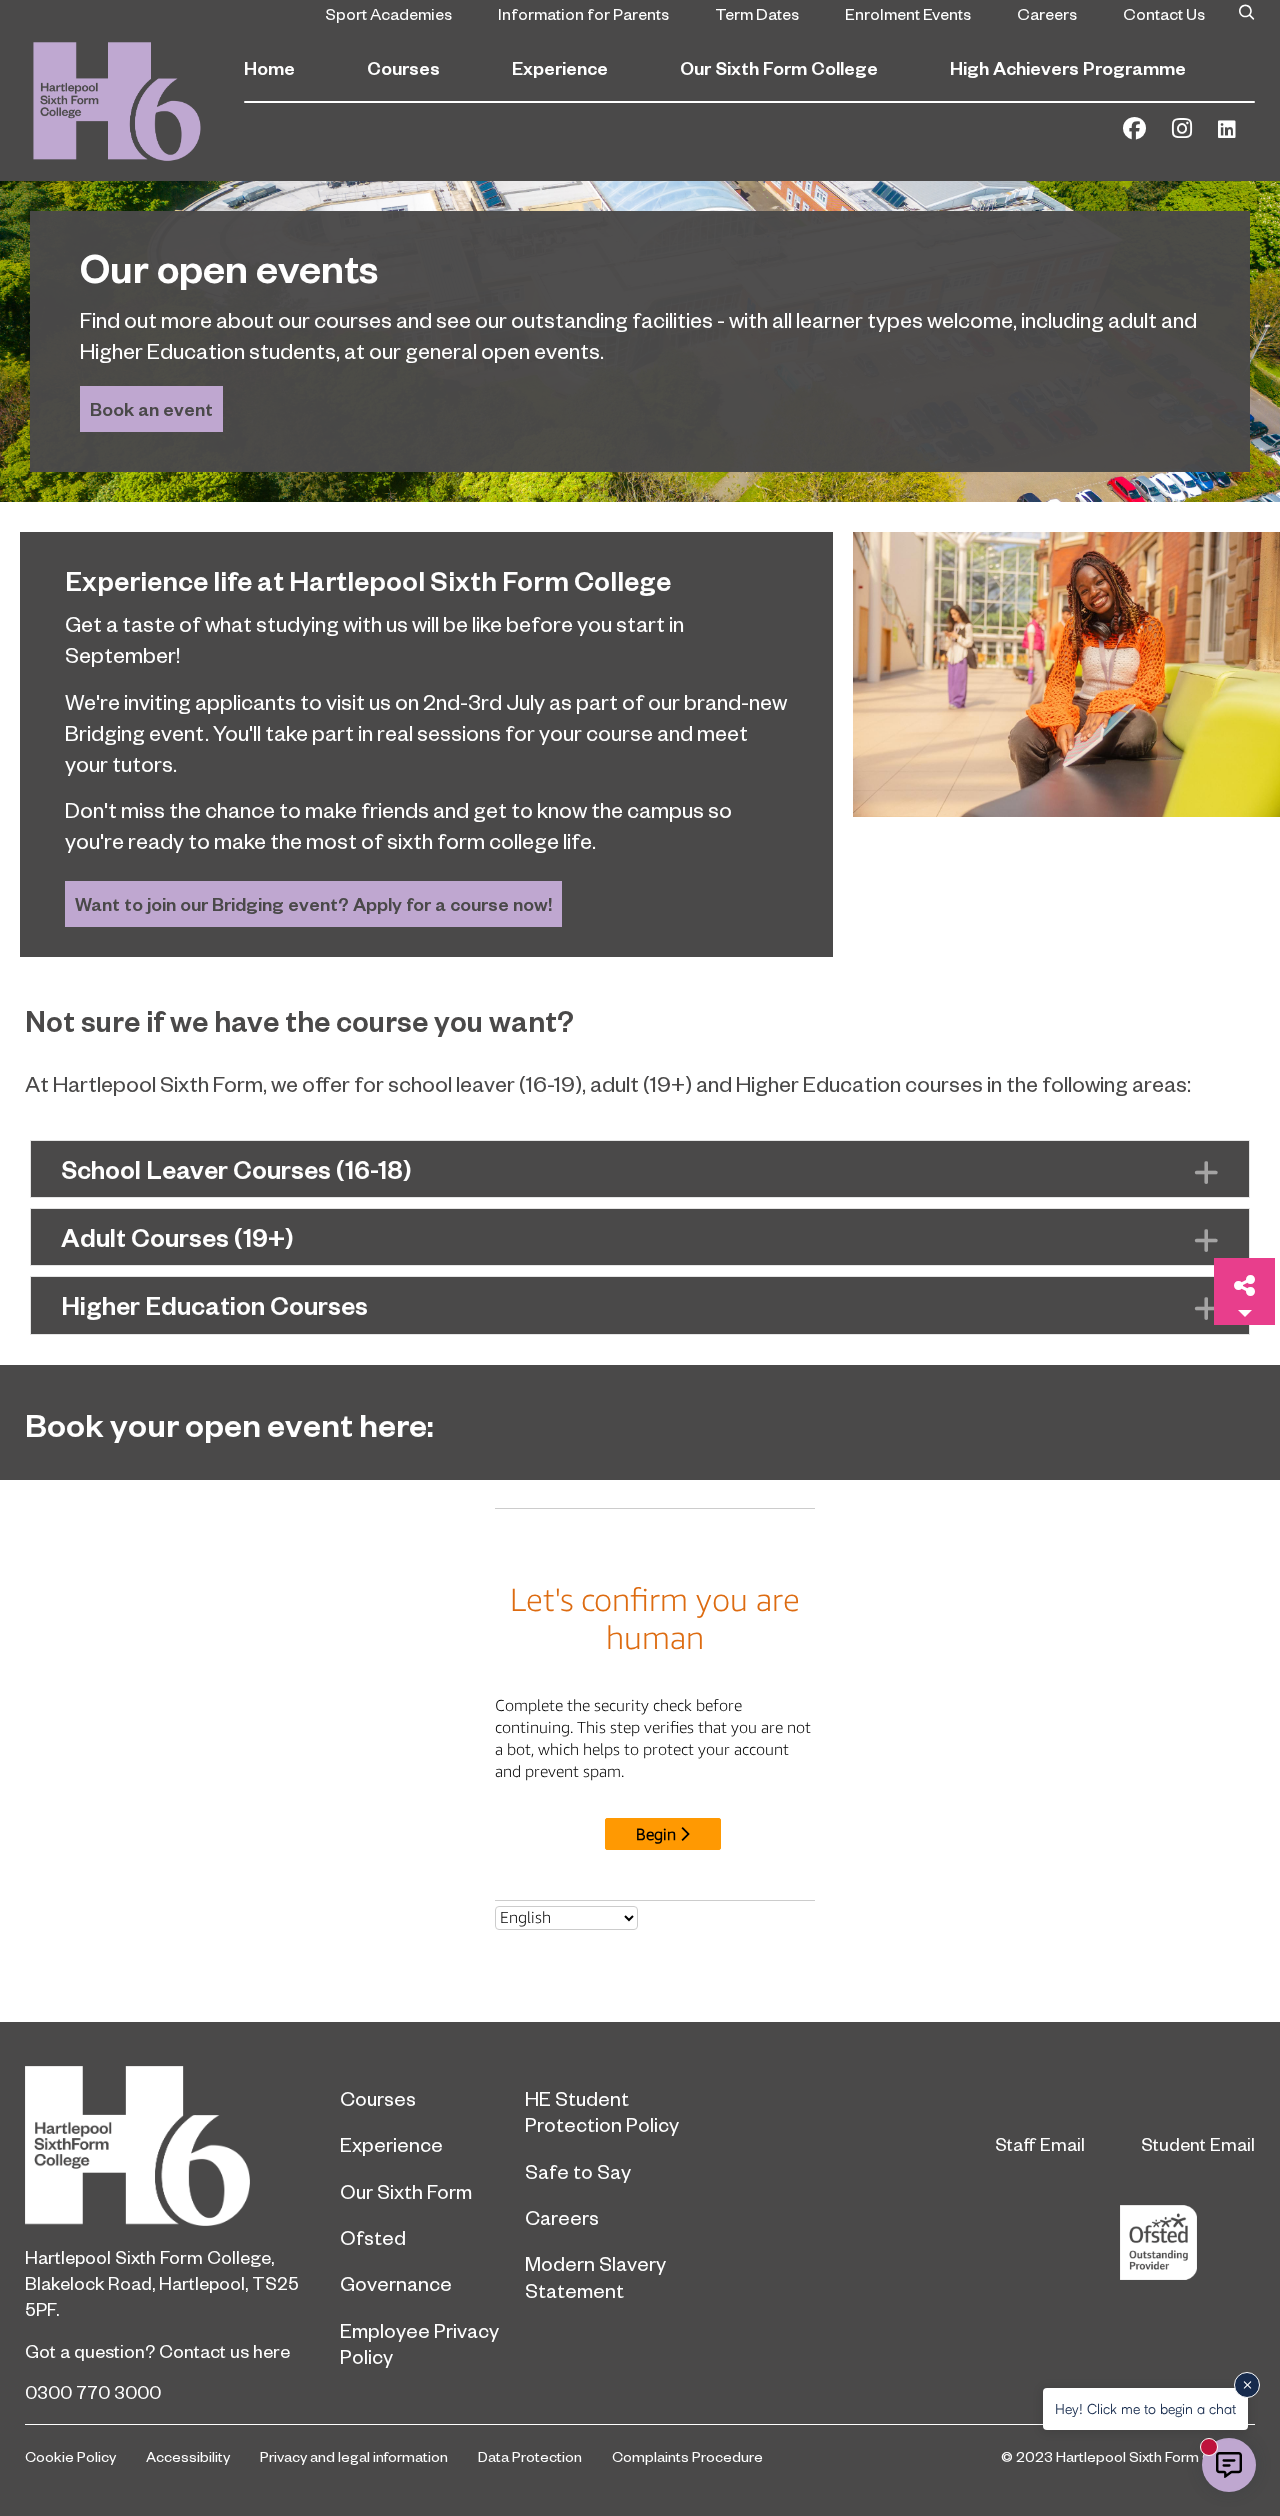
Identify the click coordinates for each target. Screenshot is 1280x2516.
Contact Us (1164, 13)
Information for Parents (583, 13)
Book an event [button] (151, 408)
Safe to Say (578, 2171)
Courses (403, 67)
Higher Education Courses (214, 1305)
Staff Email (1040, 2143)
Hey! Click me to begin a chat (1145, 2408)
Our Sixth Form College (779, 67)
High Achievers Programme (1068, 67)
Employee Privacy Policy (419, 2343)
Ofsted (373, 2237)
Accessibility (188, 2456)
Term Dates (757, 13)
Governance (396, 2283)
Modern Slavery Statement (595, 2276)
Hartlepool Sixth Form (167, 2146)
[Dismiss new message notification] (1247, 2385)
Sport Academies (388, 13)
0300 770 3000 (93, 2391)
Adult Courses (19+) (177, 1237)
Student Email (1198, 2143)
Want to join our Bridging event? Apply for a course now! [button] (313, 903)
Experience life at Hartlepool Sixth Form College (368, 580)
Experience (560, 67)
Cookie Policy (70, 2456)
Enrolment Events (908, 13)
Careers (1047, 13)
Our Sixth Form (406, 2191)
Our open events (229, 266)
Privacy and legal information (354, 2456)
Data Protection (530, 2456)
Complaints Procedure (687, 2456)
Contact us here (224, 2350)
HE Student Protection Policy (602, 2111)
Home (269, 67)
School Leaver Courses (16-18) (236, 1169)
